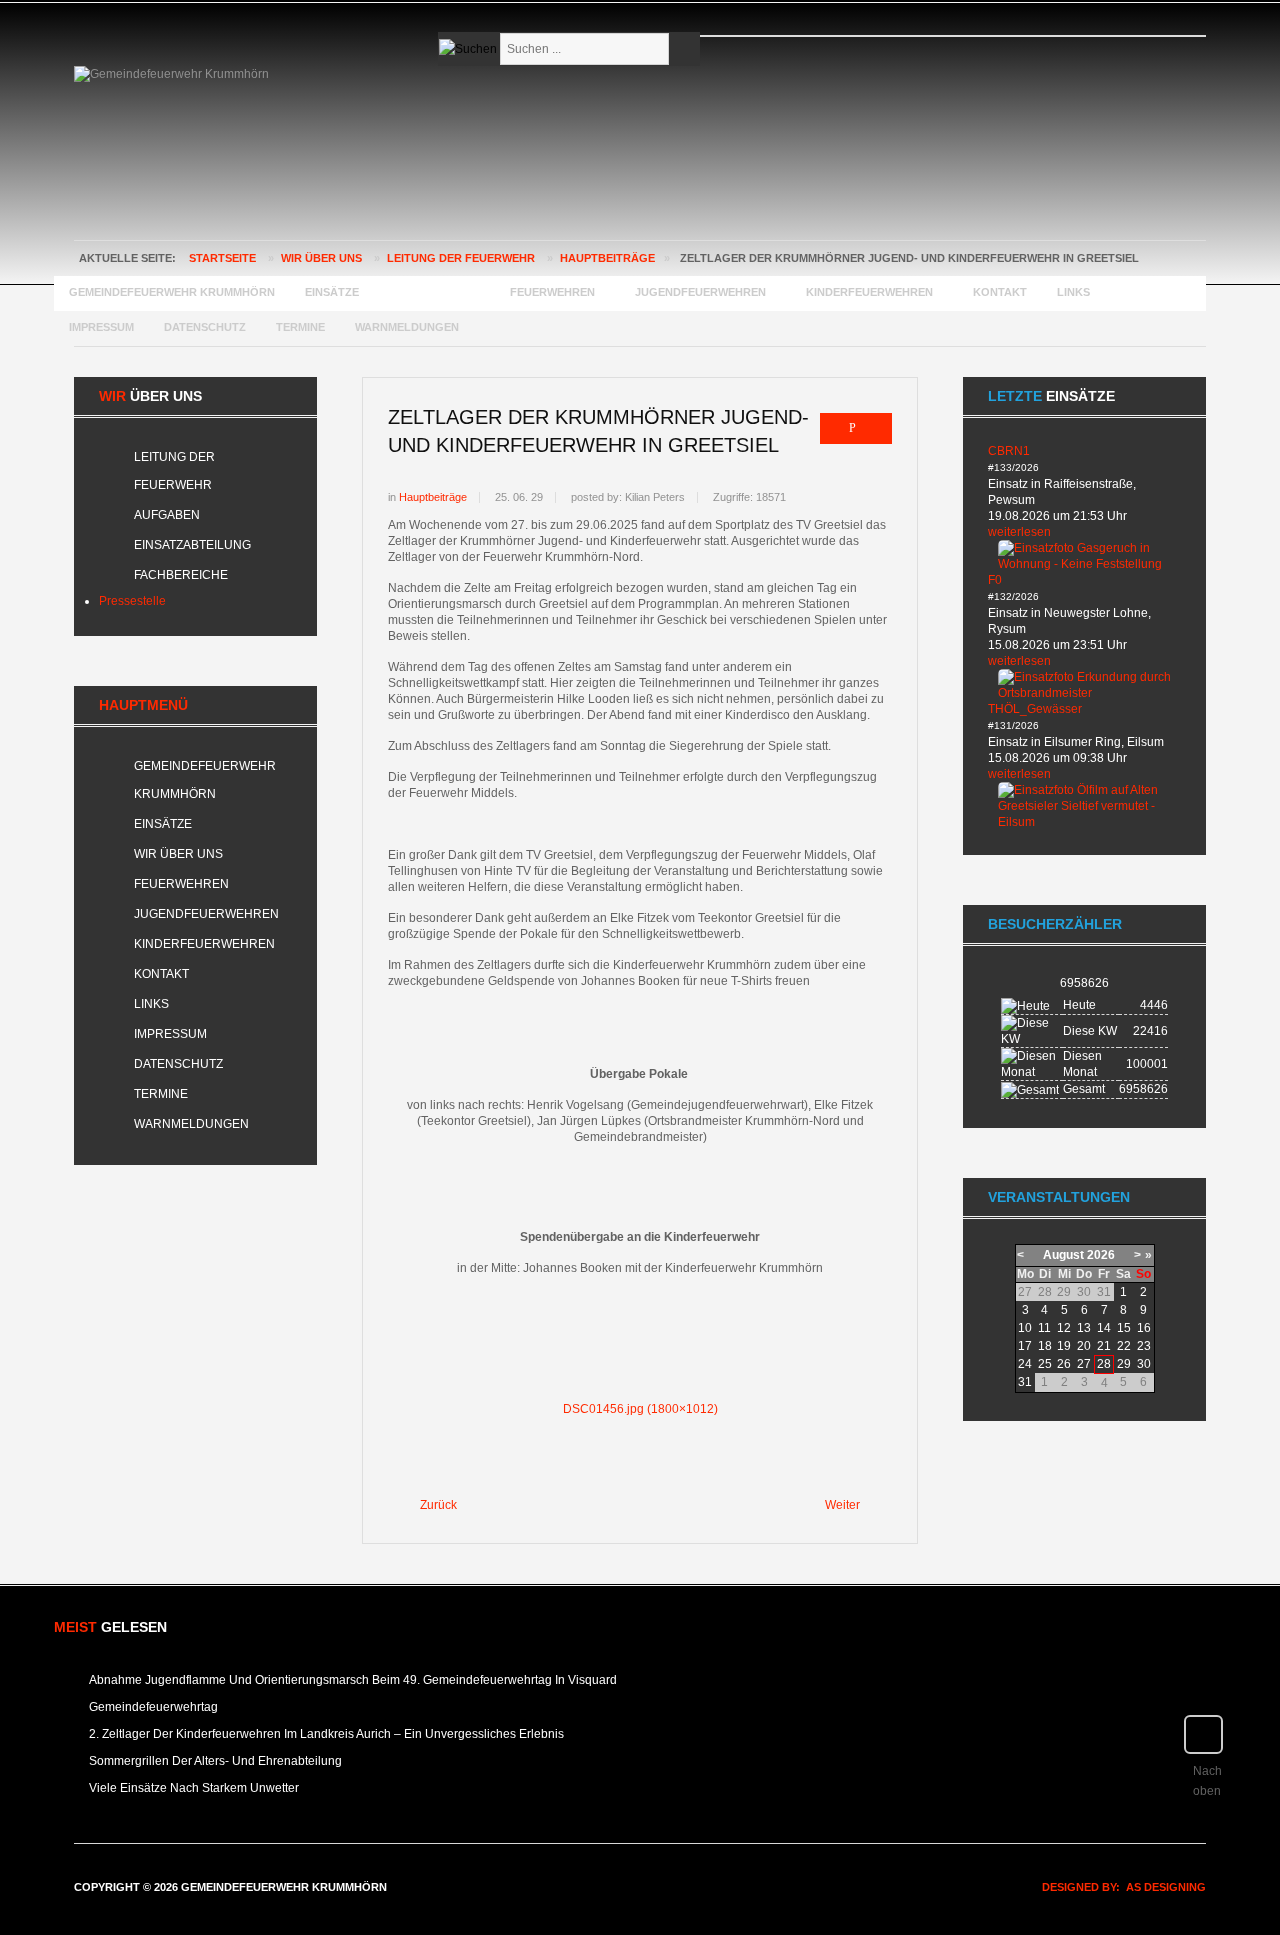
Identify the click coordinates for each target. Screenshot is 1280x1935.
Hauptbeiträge (607, 258)
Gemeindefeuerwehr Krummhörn (205, 780)
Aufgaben (167, 515)
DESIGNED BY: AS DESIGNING (1118, 1887)
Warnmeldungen (191, 1124)
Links (151, 1004)
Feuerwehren (181, 884)
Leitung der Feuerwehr (461, 258)
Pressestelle (132, 601)
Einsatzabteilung (192, 545)
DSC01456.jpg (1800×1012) (640, 1409)
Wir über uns (321, 258)
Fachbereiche (181, 575)
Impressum (170, 1034)
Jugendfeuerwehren (206, 914)
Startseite (222, 258)
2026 (1101, 1255)
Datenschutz (178, 1064)
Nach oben (1207, 1781)
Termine (161, 1094)
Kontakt (161, 974)
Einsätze (163, 824)
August (1063, 1255)
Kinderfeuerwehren (204, 944)
